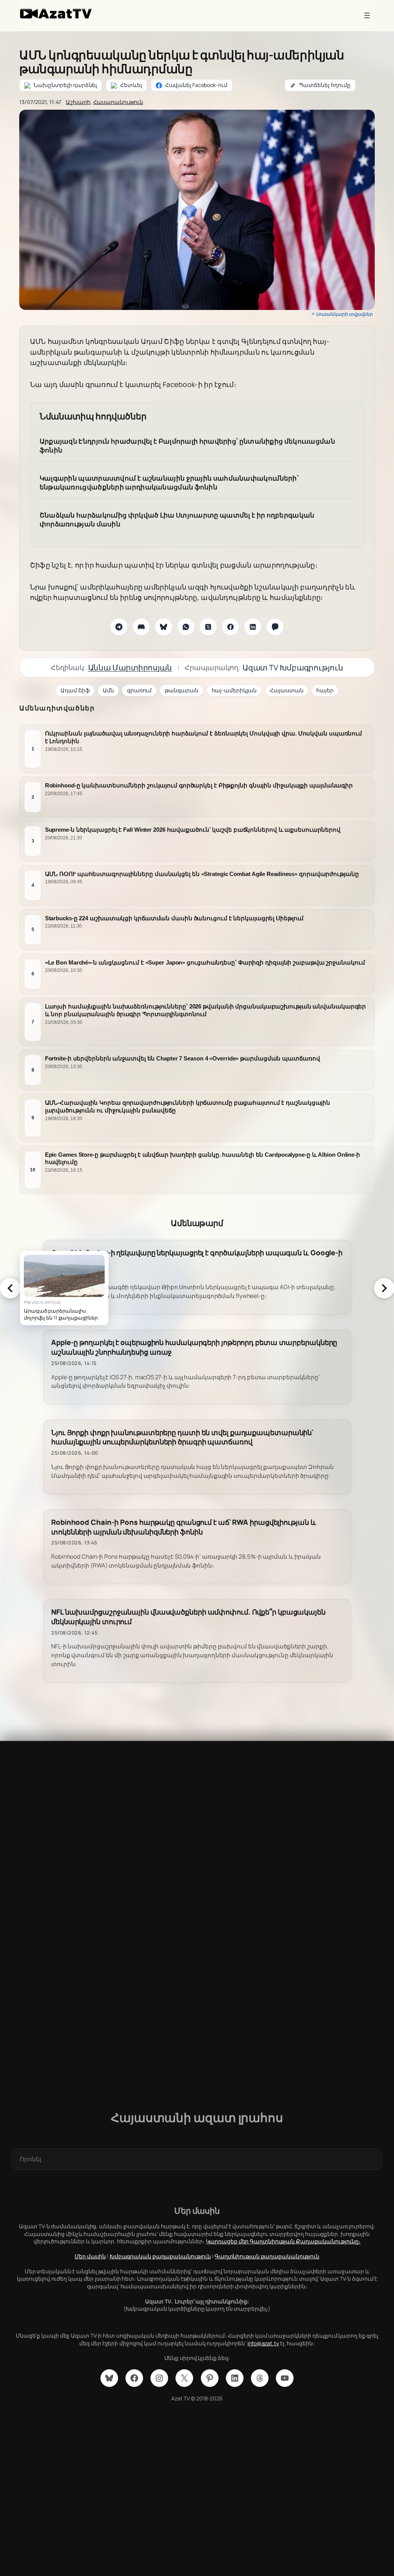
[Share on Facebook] (230, 627)
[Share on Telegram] (119, 627)
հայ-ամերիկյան (234, 690)
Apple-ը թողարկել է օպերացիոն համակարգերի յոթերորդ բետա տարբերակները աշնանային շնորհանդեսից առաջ (194, 1347)
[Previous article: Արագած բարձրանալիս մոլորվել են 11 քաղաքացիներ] (10, 1288)
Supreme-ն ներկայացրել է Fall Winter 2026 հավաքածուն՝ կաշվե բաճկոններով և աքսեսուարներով (193, 830)
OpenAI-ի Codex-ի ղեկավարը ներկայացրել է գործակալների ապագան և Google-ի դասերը (197, 1258)
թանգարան (181, 690)
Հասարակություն (118, 102)
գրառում (139, 690)
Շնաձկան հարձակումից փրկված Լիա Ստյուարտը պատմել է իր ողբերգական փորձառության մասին (177, 520)
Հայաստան (286, 690)
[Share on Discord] (141, 627)
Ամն (108, 690)
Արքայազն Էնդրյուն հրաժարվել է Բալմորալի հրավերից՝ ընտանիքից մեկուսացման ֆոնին (187, 446)
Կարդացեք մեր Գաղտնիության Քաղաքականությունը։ (283, 2241)
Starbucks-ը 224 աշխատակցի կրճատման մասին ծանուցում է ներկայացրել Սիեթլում (174, 918)
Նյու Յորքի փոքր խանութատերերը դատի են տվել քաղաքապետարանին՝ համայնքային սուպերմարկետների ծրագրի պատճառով (182, 1437)
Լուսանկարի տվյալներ (345, 314)
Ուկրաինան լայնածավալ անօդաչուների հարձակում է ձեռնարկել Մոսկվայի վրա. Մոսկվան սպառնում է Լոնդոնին (204, 737)
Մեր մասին (90, 2256)
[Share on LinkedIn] (253, 627)
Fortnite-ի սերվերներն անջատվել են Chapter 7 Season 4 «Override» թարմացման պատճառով (183, 1058)
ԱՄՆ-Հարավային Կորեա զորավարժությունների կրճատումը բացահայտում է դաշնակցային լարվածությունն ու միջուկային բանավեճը (188, 1106)
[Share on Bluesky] (164, 627)
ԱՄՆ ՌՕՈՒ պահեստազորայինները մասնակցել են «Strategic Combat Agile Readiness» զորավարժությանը (202, 874)
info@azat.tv (263, 2343)
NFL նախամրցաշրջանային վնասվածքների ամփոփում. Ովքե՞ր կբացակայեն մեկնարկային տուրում (188, 1617)
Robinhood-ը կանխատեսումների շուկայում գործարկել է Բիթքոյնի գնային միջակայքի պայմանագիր (199, 785)
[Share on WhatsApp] (186, 627)
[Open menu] (367, 15)
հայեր (325, 690)
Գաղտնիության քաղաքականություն (267, 2256)
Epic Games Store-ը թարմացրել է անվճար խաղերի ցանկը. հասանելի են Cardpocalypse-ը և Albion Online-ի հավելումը (203, 1158)
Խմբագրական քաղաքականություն (160, 2256)
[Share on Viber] (275, 627)
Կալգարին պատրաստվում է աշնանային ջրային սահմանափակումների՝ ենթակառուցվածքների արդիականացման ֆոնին (169, 483)
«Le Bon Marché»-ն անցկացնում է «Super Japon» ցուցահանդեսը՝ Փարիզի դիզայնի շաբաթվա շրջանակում (205, 962)
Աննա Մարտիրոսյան (130, 667)
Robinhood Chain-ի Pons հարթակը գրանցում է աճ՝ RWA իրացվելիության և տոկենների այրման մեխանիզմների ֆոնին (184, 1527)
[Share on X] (208, 627)
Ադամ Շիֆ (75, 690)
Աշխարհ (78, 102)
